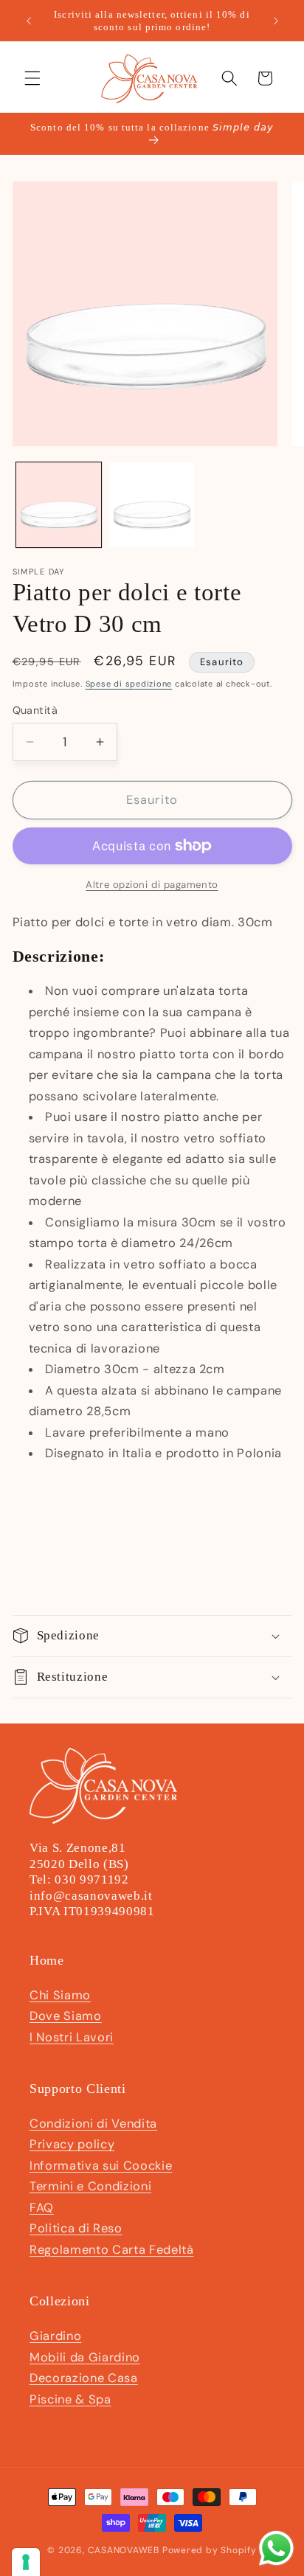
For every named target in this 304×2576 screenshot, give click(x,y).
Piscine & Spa (70, 2399)
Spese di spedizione (129, 684)
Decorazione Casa (84, 2378)
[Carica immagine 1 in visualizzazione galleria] (59, 505)
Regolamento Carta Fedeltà (112, 2250)
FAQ (42, 2208)
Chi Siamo (60, 1995)
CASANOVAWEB (124, 2550)
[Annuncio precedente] (29, 21)
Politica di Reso (76, 2228)
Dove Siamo (66, 2016)
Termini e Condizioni (90, 2186)
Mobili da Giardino (85, 2357)
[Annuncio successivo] (276, 21)
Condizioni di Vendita (93, 2124)
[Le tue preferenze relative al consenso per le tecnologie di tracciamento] (26, 2562)
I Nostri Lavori (72, 2037)
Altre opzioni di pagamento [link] (152, 885)
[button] (32, 78)
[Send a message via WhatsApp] (276, 2548)
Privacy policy (72, 2144)
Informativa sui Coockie (101, 2166)
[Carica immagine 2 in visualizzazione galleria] (152, 505)
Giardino (55, 2336)
